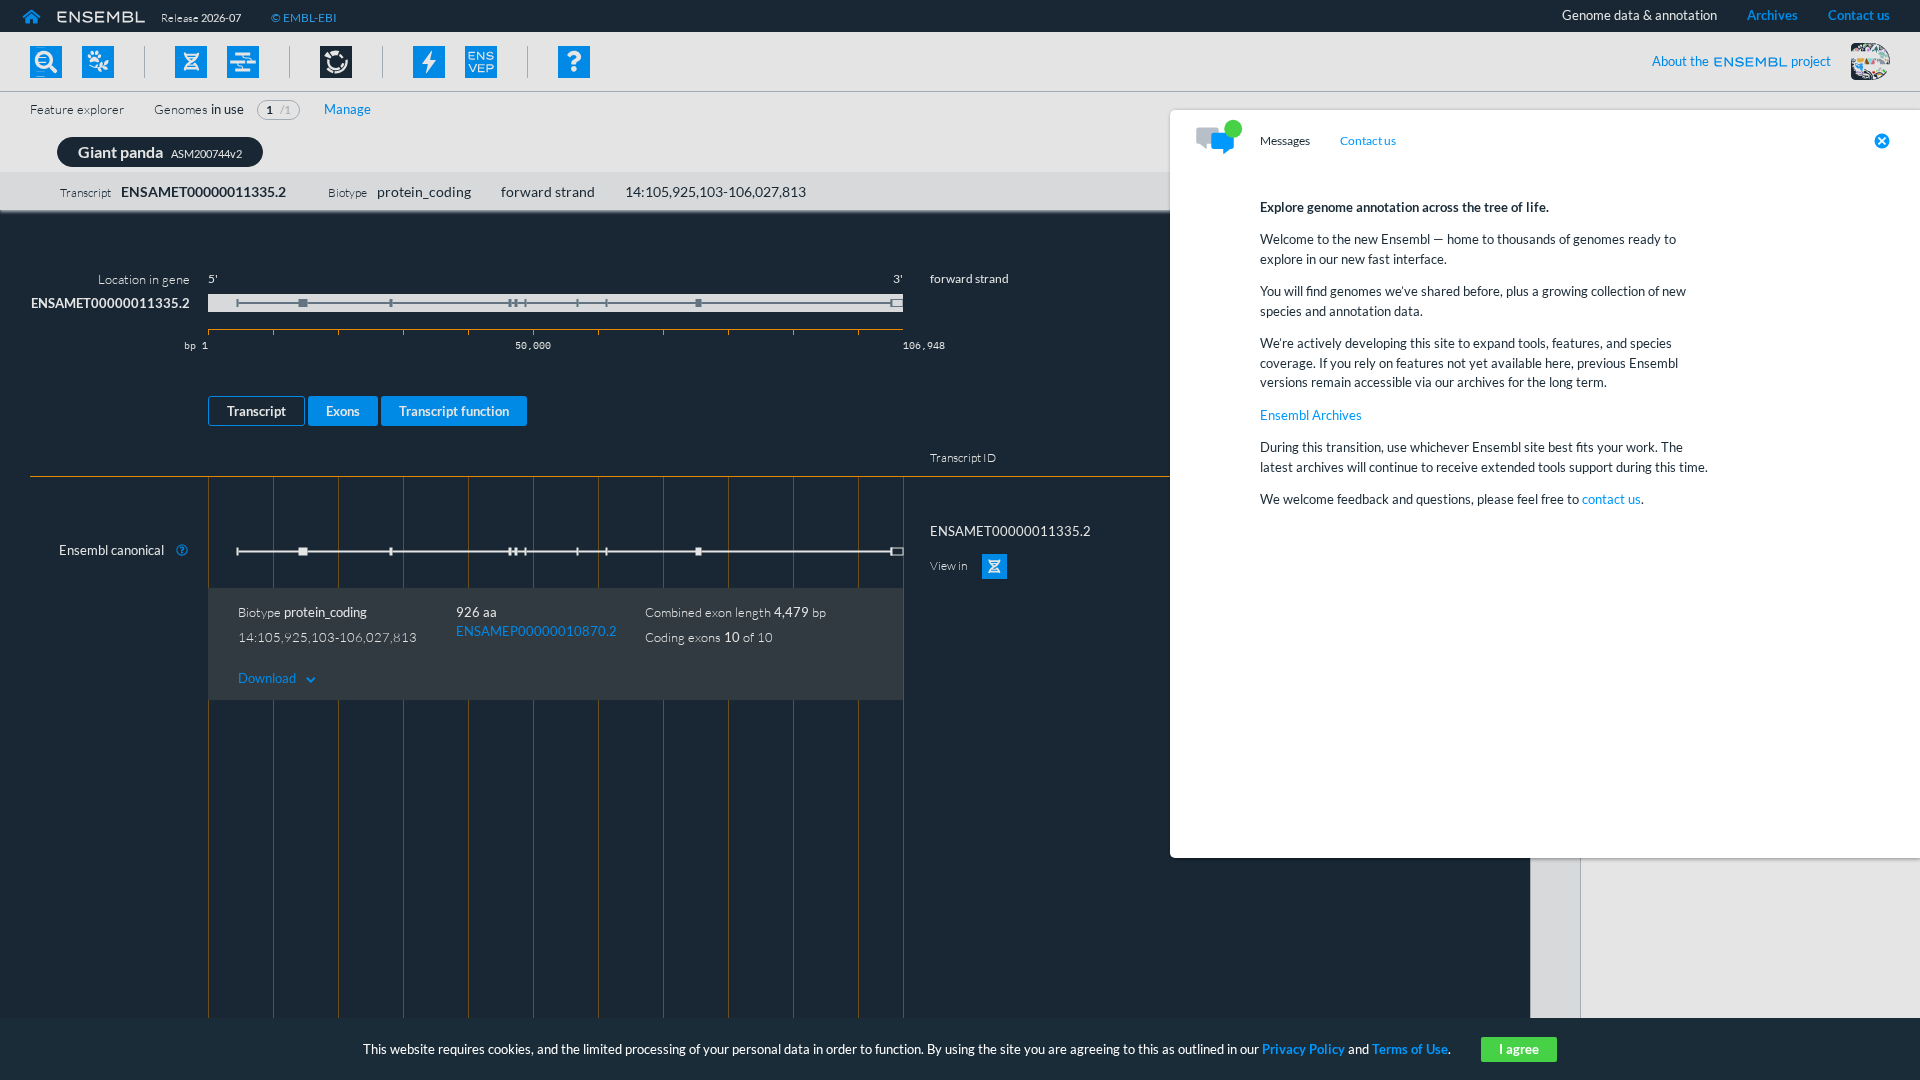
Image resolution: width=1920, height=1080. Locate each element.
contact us (1611, 499)
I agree (1519, 1049)
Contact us (1368, 141)
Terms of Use (1410, 1049)
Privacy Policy (1303, 1049)
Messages (1285, 141)
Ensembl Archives (1311, 415)
